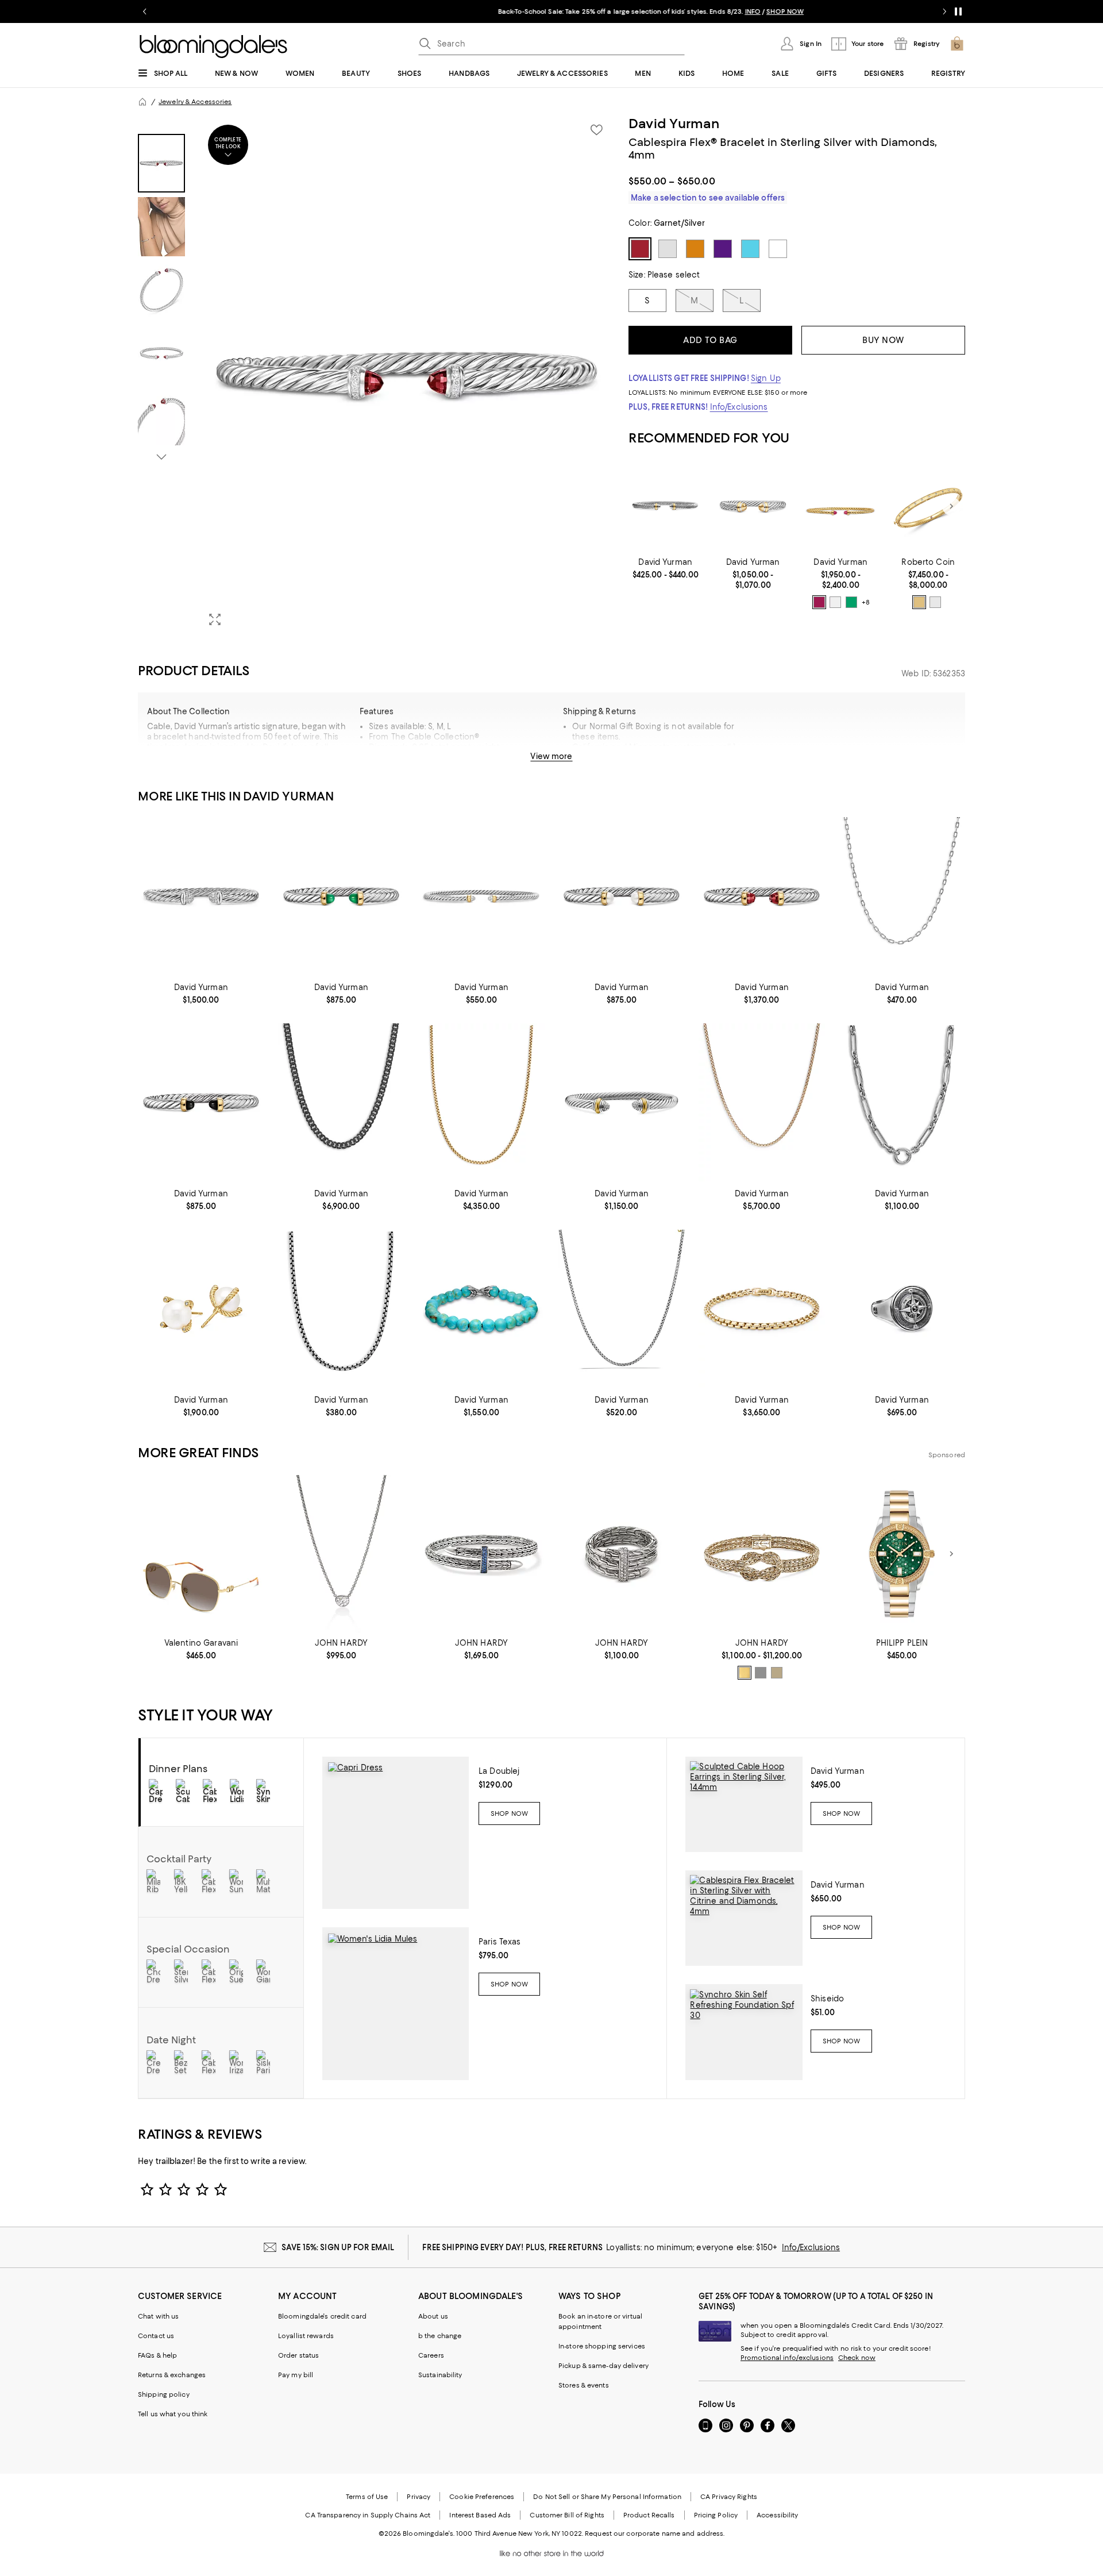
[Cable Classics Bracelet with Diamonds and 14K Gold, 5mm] (622, 1102)
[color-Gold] (919, 602)
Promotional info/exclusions (787, 2358)
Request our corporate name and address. (655, 2533)
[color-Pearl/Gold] (835, 602)
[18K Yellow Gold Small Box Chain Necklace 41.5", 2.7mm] (762, 1102)
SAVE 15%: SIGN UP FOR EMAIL (338, 2247)
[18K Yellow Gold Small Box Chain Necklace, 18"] (481, 1102)
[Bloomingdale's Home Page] (213, 47)
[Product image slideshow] (407, 376)
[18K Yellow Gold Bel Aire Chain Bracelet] (762, 1309)
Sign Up (766, 378)
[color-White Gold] (935, 602)
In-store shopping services (602, 2346)
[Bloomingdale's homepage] (142, 102)
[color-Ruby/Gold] (819, 602)
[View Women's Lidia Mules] (396, 2004)
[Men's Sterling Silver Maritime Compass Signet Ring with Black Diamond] (902, 1309)
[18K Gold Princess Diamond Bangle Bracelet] (928, 507)
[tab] (161, 163)
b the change (440, 2336)
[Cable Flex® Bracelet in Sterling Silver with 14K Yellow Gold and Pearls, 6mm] (622, 896)
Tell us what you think (173, 2414)
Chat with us (158, 2316)
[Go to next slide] (944, 11)
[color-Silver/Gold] (777, 1673)
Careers (431, 2355)
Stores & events (584, 2385)
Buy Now (883, 340)
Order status (298, 2355)
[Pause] (958, 11)
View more (551, 756)
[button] (376, 376)
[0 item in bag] (957, 44)
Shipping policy (164, 2394)
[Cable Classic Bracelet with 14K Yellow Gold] (753, 507)
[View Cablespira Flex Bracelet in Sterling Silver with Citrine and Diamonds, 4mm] (744, 1918)
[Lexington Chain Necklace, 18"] (902, 1102)
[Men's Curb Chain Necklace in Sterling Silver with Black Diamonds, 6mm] (341, 1102)
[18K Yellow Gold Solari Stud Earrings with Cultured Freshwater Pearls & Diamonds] (201, 1309)
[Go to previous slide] (145, 11)
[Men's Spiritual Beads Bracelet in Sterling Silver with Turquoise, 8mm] (481, 1309)
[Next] (951, 506)
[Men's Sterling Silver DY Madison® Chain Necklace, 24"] (902, 896)
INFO (653, 11)
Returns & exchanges (172, 2375)
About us (433, 2316)
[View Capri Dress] (396, 1833)
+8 (866, 602)
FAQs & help (157, 2355)
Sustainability (440, 2375)
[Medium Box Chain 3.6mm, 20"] (341, 1309)
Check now (857, 2358)
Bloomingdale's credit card (322, 2316)
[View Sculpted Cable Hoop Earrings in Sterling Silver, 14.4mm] (744, 1804)
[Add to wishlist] (596, 130)
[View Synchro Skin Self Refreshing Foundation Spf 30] (744, 2032)
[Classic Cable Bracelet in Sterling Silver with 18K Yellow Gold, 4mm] (666, 507)
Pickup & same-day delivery (603, 2366)
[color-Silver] (761, 1673)
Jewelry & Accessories (195, 102)
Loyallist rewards (306, 2336)
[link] (666, 568)
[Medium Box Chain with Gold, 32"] (622, 1309)
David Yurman (674, 124)
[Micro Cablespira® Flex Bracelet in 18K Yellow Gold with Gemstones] (841, 507)
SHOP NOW (686, 11)
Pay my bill (296, 2375)
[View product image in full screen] (215, 619)
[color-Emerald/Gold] (851, 602)
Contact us (156, 2336)
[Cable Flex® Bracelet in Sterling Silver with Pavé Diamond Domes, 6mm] (201, 896)
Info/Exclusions (739, 407)
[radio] (819, 602)
